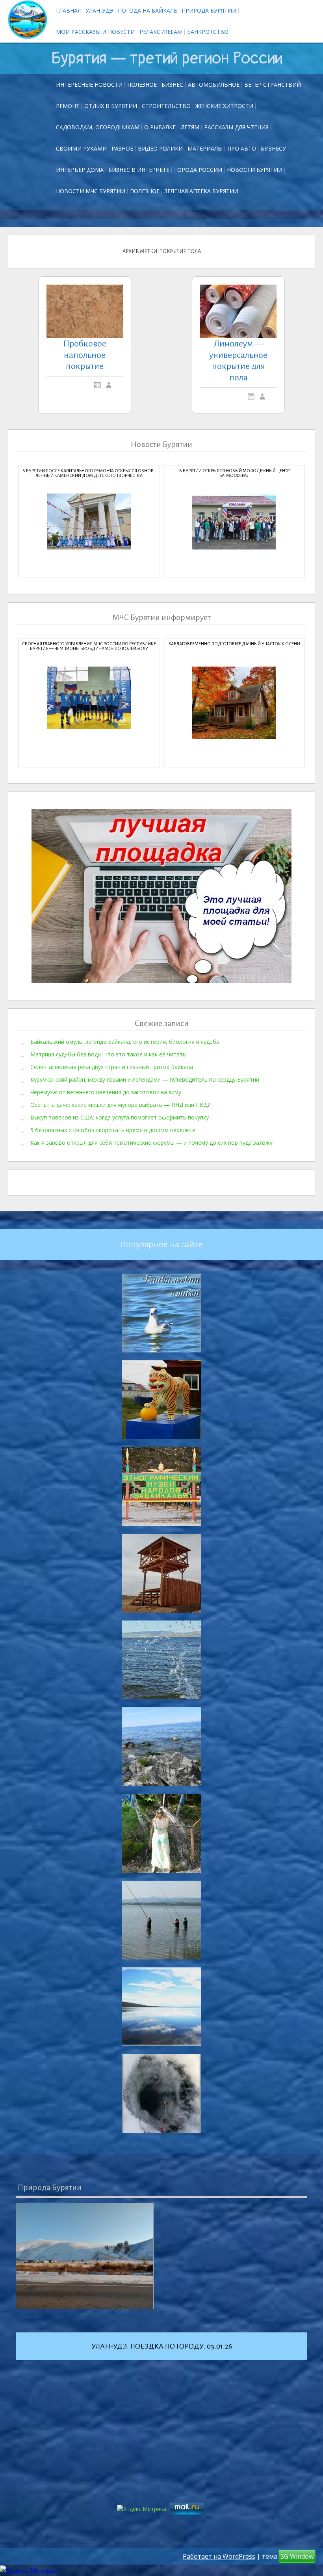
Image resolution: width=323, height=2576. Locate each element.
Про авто (242, 148)
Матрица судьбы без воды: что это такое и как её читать (108, 1054)
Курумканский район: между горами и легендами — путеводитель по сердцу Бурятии (145, 1079)
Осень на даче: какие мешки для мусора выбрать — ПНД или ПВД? (120, 1105)
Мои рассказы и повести (95, 32)
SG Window (297, 2556)
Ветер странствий (273, 85)
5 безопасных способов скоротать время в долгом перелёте (113, 1130)
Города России (198, 170)
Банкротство (208, 32)
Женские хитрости (224, 106)
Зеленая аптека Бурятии (201, 191)
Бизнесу (273, 148)
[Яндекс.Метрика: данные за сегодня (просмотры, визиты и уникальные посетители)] (29, 2571)
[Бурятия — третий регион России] (28, 20)
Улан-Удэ (99, 10)
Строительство (166, 106)
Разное (122, 148)
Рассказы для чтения (236, 127)
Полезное (142, 85)
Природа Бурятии (209, 10)
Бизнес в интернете (139, 170)
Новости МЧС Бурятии (91, 191)
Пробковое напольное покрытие (85, 355)
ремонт (68, 106)
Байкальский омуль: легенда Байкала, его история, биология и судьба (125, 1042)
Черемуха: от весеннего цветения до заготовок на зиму (106, 1092)
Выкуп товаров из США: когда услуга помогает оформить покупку (120, 1117)
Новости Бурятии (255, 170)
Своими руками (81, 148)
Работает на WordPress (219, 2556)
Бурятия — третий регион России (167, 58)
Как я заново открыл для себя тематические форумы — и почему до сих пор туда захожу (151, 1143)
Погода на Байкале (147, 10)
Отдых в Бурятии (111, 106)
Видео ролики (160, 148)
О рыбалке (160, 127)
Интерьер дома (80, 170)
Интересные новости (89, 85)
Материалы (205, 148)
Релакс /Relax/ (161, 32)
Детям (190, 127)
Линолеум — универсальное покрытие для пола (238, 361)
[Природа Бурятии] (85, 2256)
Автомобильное (214, 85)
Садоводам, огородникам (98, 127)
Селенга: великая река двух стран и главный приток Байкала (112, 1067)
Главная (68, 10)
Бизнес (172, 85)
